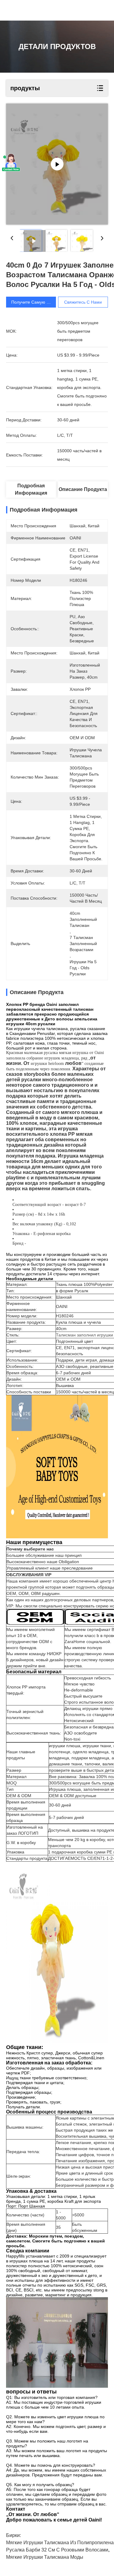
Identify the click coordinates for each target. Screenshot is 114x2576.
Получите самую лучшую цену (42, 302)
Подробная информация (31, 489)
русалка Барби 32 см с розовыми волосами (57, 2550)
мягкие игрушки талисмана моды (45, 2557)
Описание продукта (83, 489)
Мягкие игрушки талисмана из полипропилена (60, 2543)
